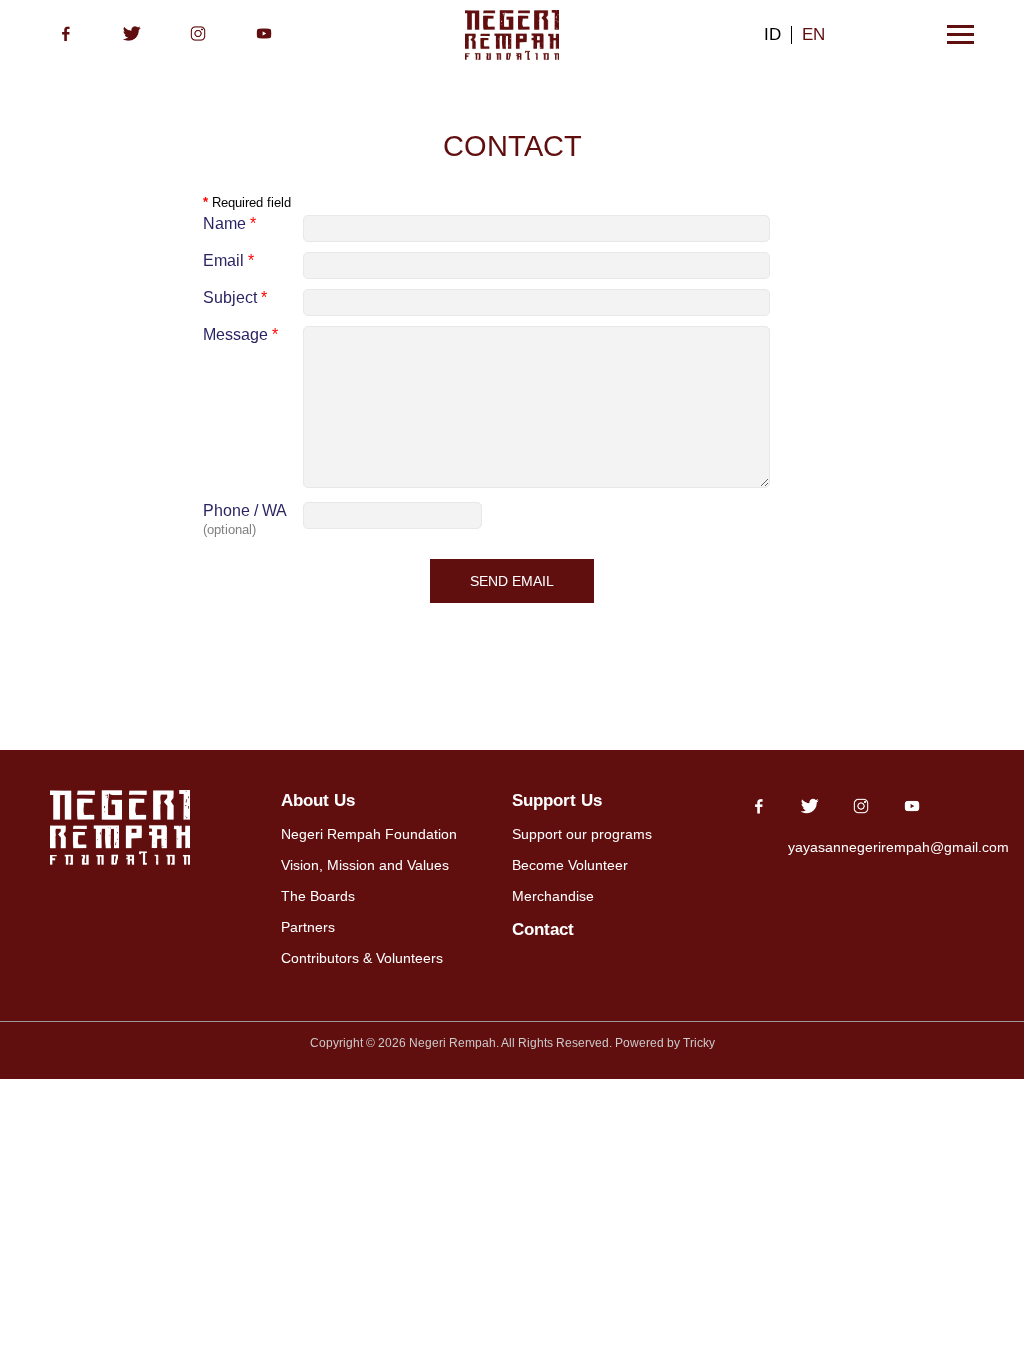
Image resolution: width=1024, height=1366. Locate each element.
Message (240, 334)
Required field (247, 203)
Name (229, 223)
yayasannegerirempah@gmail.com (898, 847)
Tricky (699, 1043)
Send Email (512, 581)
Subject (235, 297)
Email (228, 260)
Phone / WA (245, 510)
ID (772, 34)
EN (813, 34)
